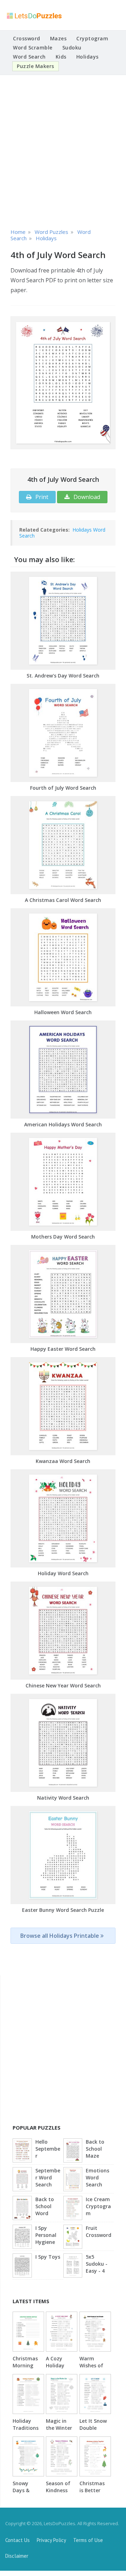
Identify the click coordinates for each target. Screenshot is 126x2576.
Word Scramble (33, 48)
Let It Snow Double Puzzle (93, 2428)
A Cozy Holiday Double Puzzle (55, 2369)
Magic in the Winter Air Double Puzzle (59, 2431)
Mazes (58, 38)
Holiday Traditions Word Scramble (26, 2431)
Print (41, 497)
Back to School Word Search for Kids (48, 2207)
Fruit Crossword (99, 2231)
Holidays (87, 57)
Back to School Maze (95, 2149)
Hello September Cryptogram (48, 2149)
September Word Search (48, 2177)
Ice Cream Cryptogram (98, 2206)
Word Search (29, 57)
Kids (61, 57)
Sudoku (72, 48)
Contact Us (17, 2540)
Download (86, 497)
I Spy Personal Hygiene (46, 2235)
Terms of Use (88, 2540)
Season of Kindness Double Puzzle (58, 2494)
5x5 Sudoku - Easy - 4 (97, 2264)
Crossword (27, 38)
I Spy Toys (48, 2257)
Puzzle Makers (36, 66)
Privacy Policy (51, 2540)
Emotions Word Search (97, 2177)
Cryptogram (92, 38)
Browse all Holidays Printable (60, 1936)
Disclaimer (17, 2556)
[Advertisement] (63, 150)
